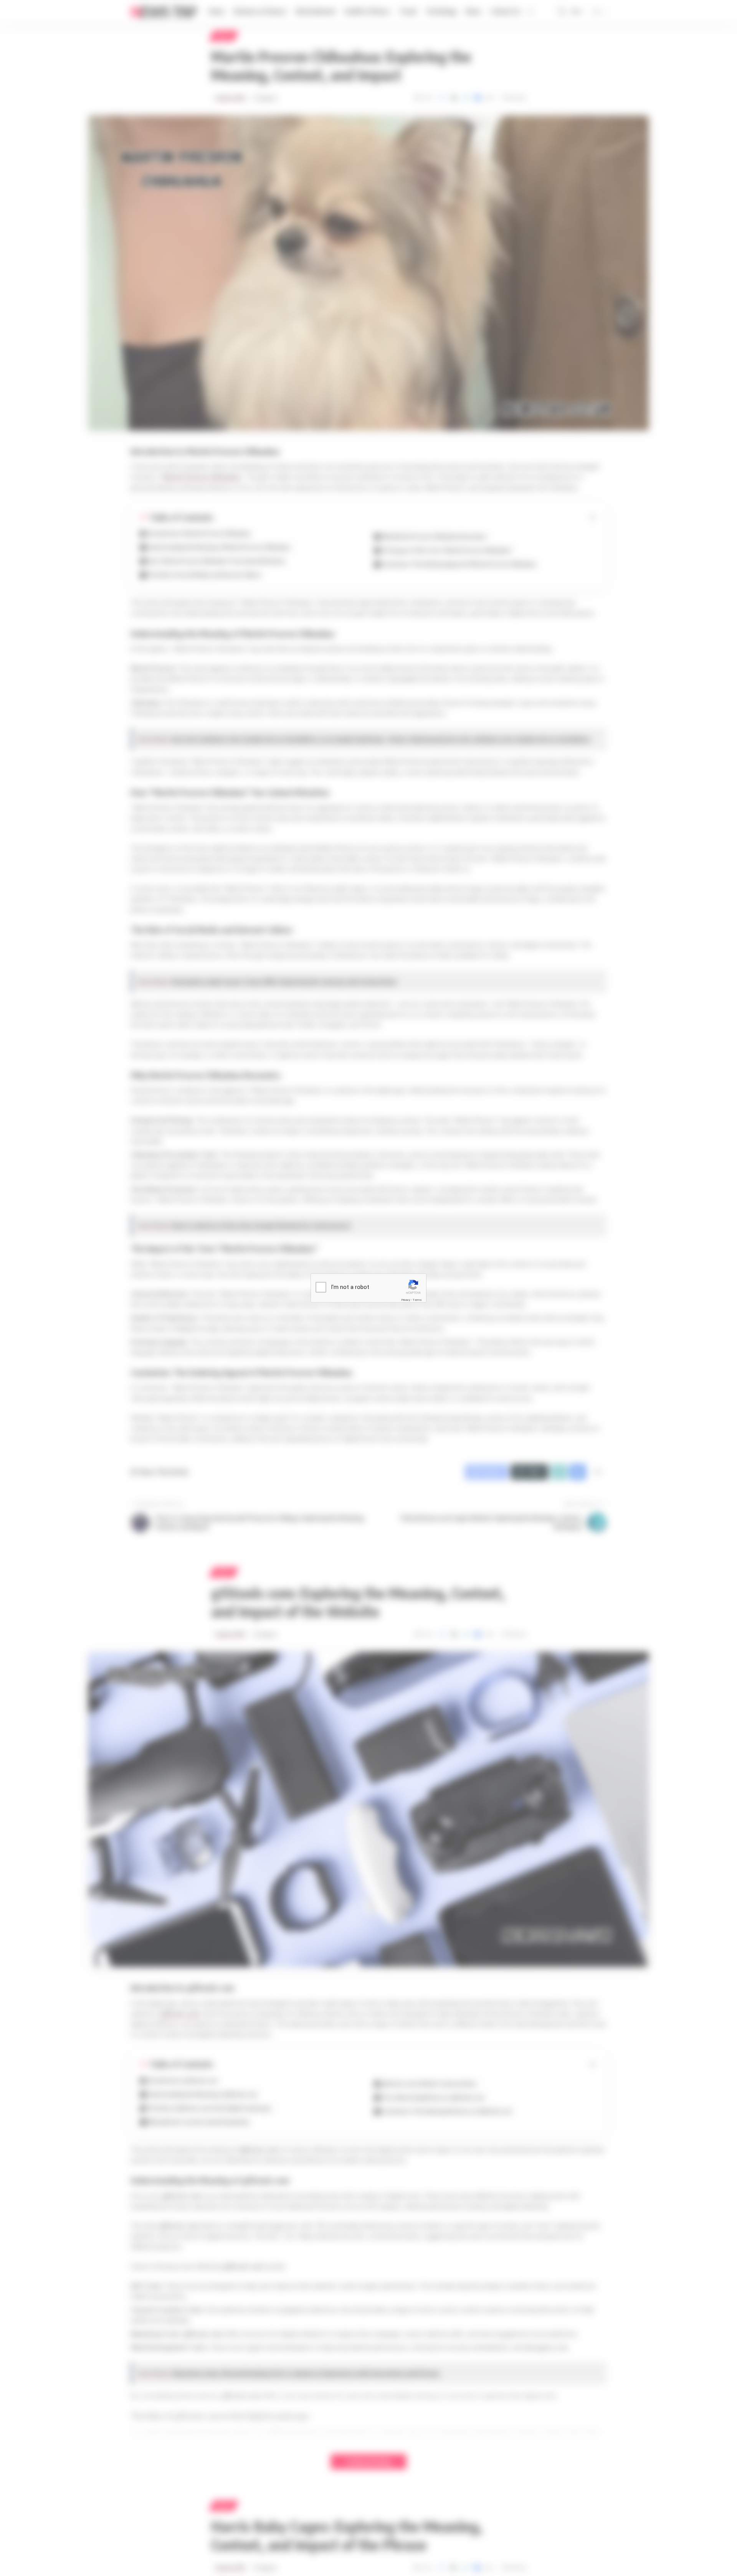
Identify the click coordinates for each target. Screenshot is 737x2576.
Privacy (406, 1300)
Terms (417, 1300)
